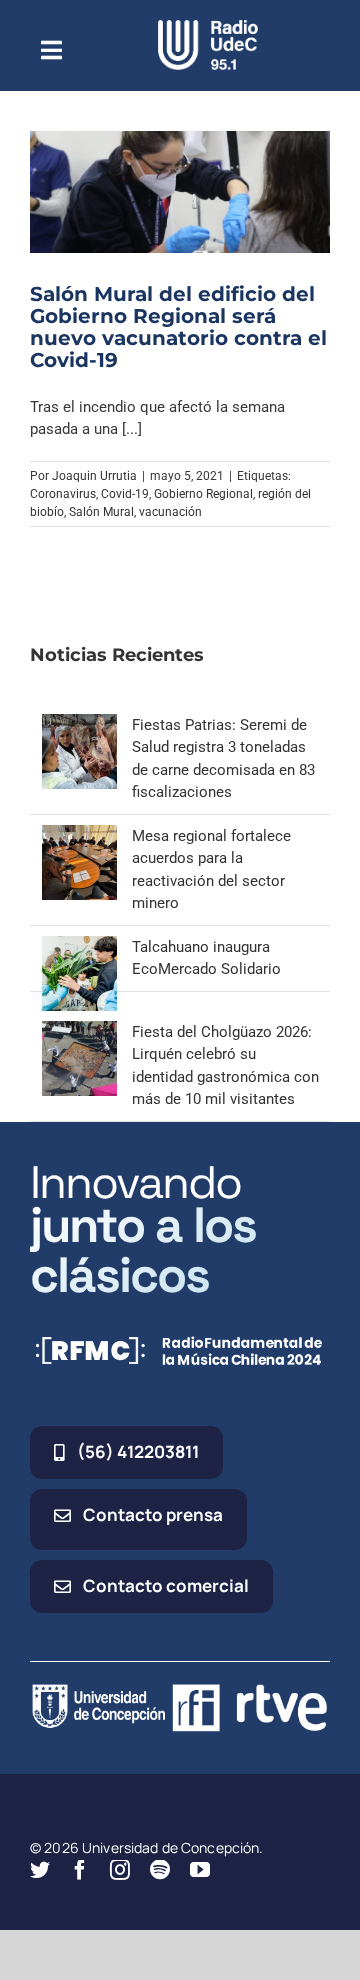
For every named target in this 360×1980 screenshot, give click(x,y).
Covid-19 (125, 494)
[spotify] (160, 1870)
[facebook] (80, 1870)
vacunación (170, 512)
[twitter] (40, 1870)
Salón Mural (101, 512)
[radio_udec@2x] (208, 27)
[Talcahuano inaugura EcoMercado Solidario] (79, 947)
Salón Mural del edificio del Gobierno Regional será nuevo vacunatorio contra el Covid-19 (178, 327)
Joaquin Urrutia (94, 476)
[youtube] (200, 1870)
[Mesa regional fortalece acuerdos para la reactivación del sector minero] (79, 836)
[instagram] (120, 1870)
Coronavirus (63, 494)
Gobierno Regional (203, 494)
